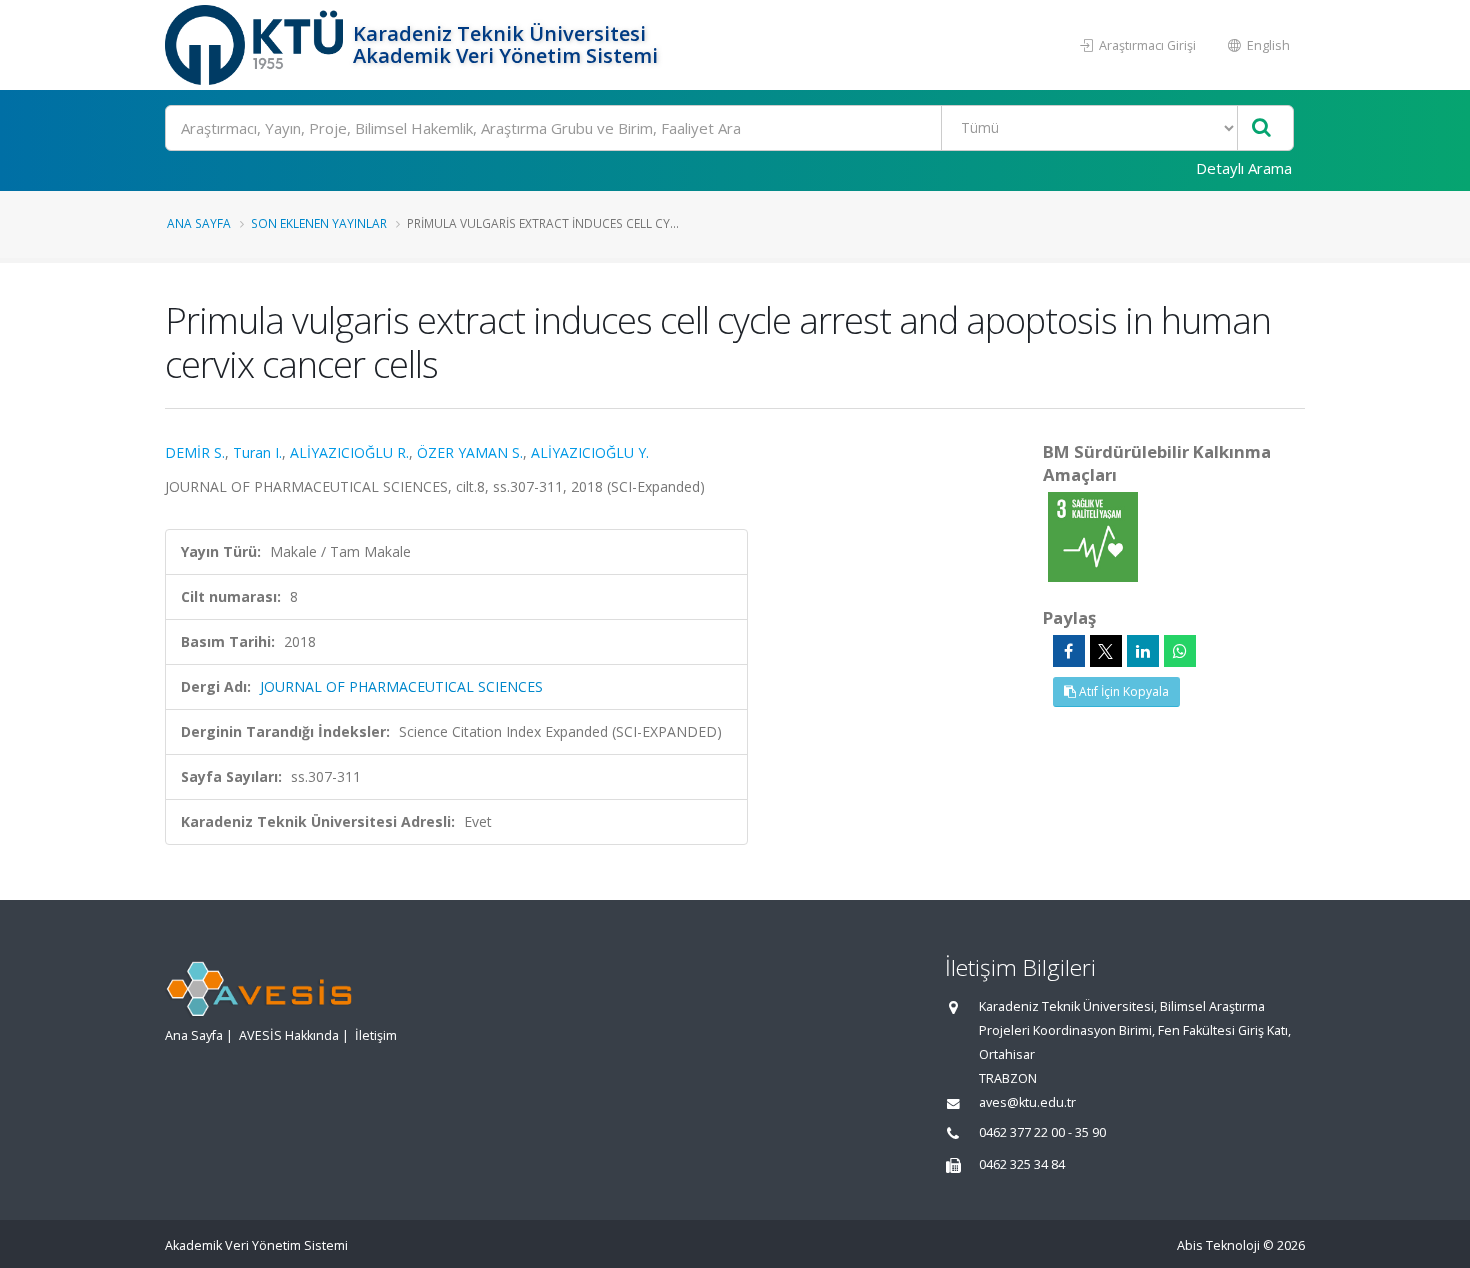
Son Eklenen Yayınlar (319, 223)
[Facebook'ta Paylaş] (1069, 651)
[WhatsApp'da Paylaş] (1180, 651)
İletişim (376, 1035)
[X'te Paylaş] (1106, 651)
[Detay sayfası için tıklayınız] (1093, 535)
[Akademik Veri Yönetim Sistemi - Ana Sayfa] (256, 45)
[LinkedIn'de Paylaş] (1143, 651)
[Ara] (1261, 128)
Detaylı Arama (1244, 168)
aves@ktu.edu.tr (1027, 1102)
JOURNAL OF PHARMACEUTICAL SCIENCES (401, 686)
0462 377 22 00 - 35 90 (1042, 1132)
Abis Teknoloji (1218, 1245)
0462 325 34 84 (1022, 1164)
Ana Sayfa (199, 223)
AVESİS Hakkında (289, 1035)
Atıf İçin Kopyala (1122, 691)
